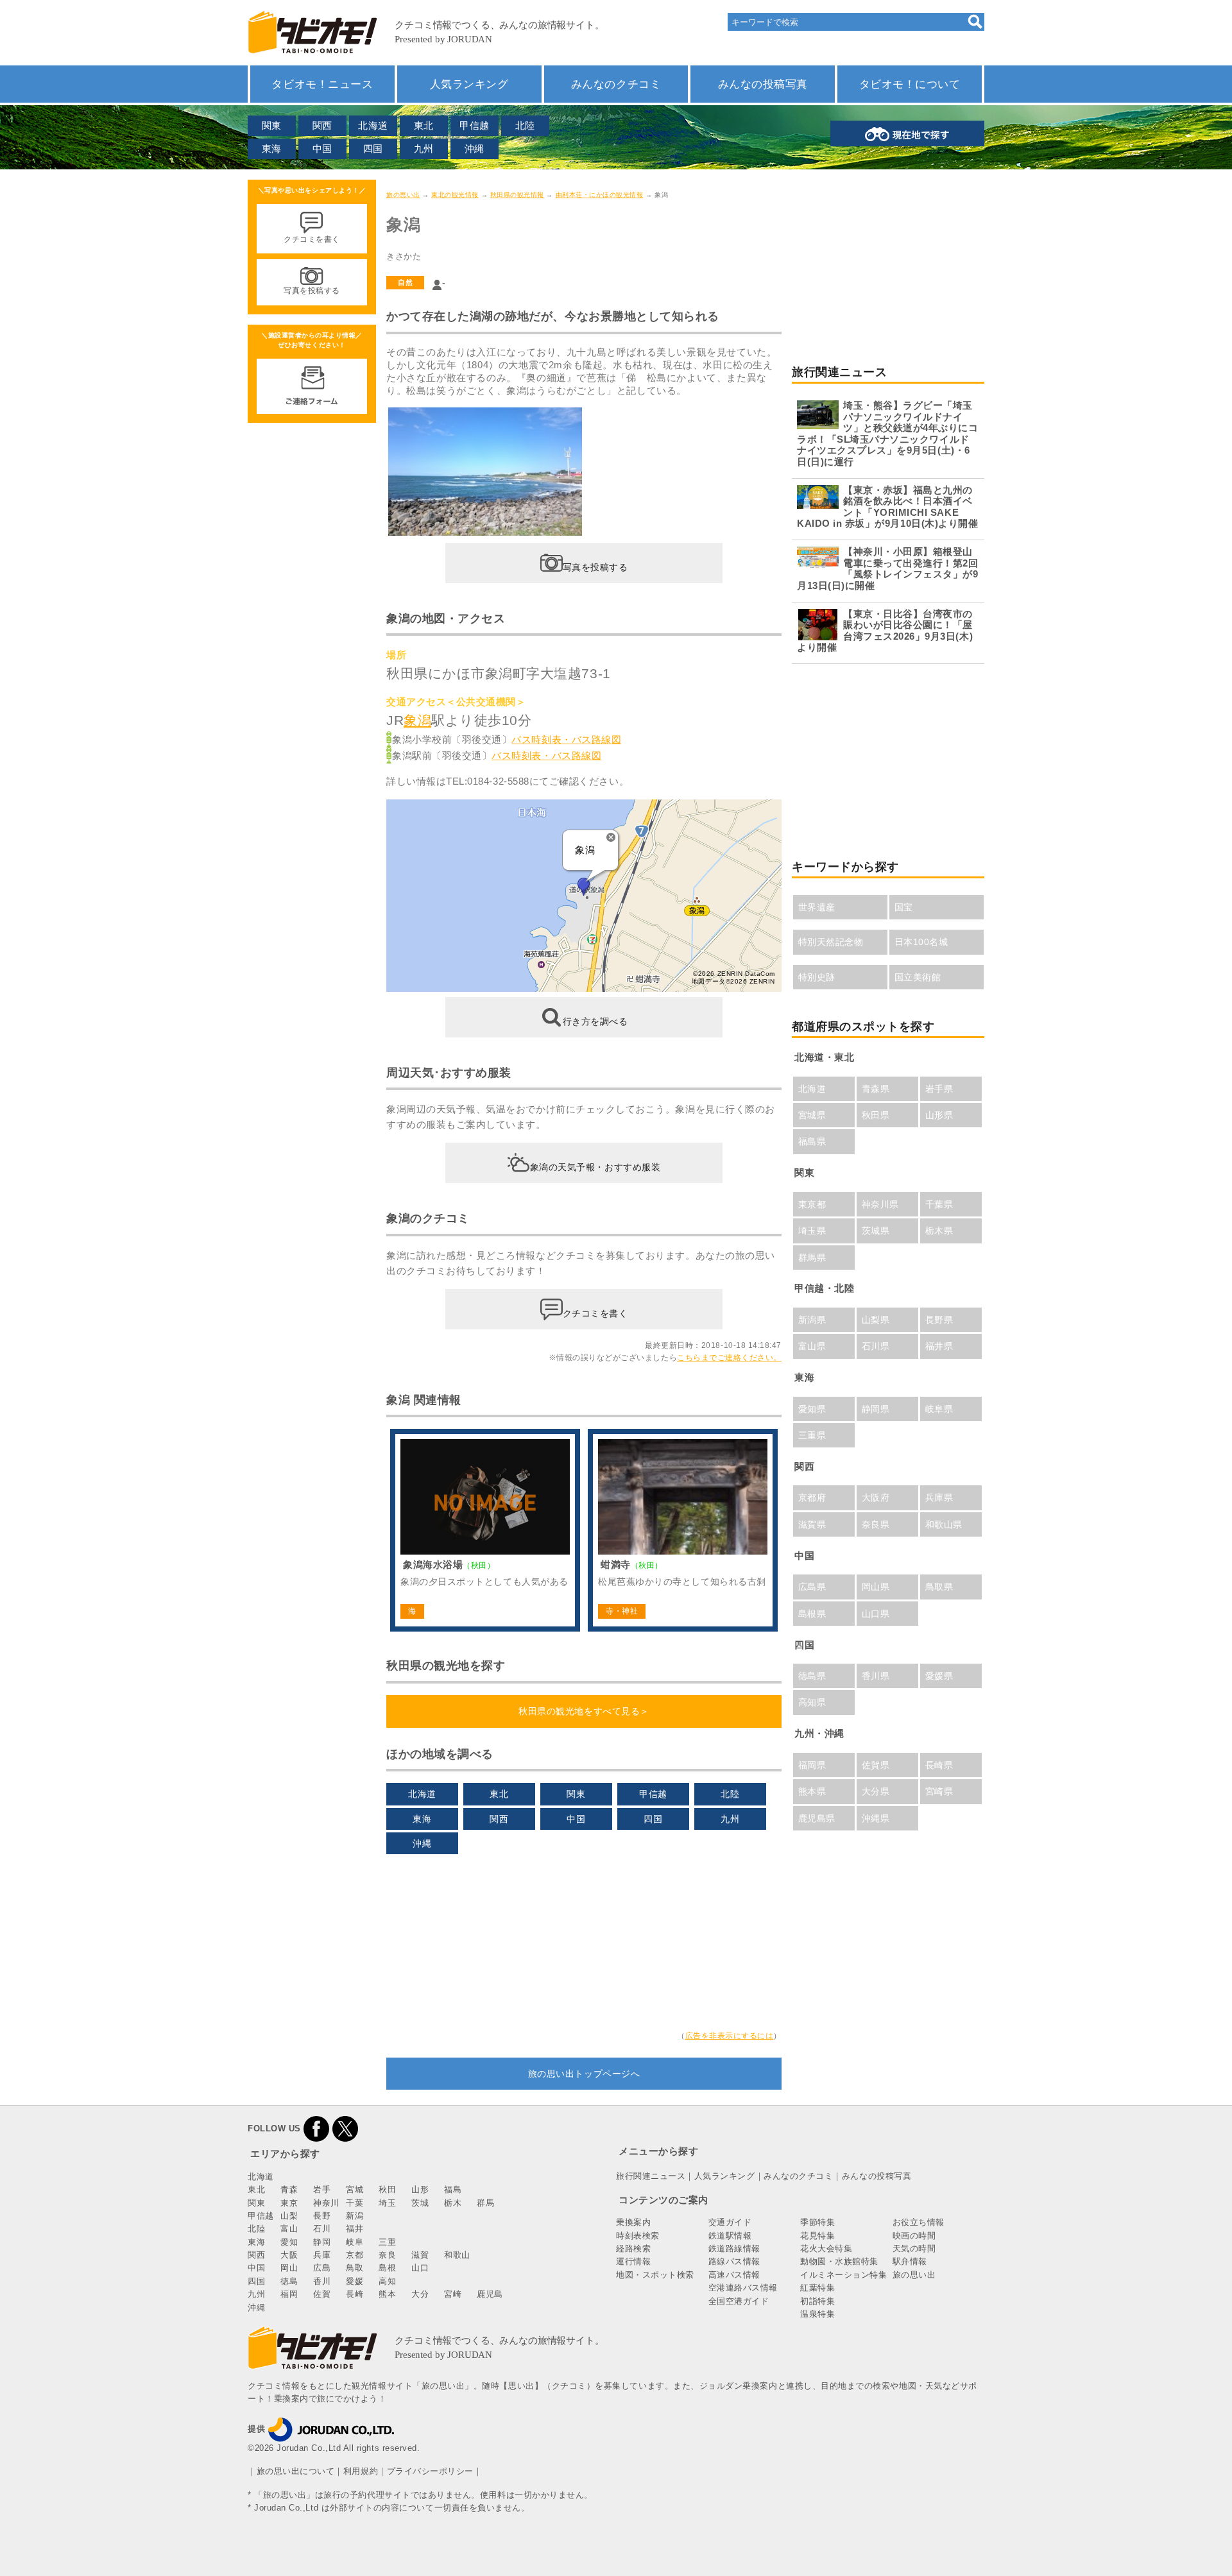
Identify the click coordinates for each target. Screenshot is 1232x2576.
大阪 (289, 2255)
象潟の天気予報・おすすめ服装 (595, 1167)
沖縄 (475, 149)
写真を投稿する (595, 567)
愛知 (289, 2242)
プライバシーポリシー (430, 2471)
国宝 (904, 907)
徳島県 (812, 1676)
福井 (355, 2229)
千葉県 (939, 1204)
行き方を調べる (595, 1021)
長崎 (355, 2294)
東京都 (812, 1204)
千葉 (355, 2203)
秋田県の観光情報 (517, 195)
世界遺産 (817, 907)
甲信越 (475, 125)
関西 (322, 125)
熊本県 (812, 1791)
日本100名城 (921, 942)
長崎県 (939, 1765)
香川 (322, 2281)
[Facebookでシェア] (316, 2128)
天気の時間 (914, 2248)
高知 (387, 2281)
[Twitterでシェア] (345, 2128)
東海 (272, 149)
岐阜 (355, 2242)
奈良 (387, 2255)
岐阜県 (939, 1409)
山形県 (939, 1115)
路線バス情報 (734, 2261)
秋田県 (876, 1115)
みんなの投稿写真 (763, 84)
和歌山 (457, 2255)
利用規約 (361, 2471)
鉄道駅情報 (730, 2236)
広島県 (812, 1587)
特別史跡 (817, 977)
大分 (420, 2294)
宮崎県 (939, 1791)
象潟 (417, 720)
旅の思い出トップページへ (584, 2074)
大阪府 (876, 1497)
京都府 (812, 1497)
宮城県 (812, 1115)
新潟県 (812, 1320)
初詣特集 (817, 2301)
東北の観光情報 (455, 195)
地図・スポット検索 (655, 2275)
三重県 (812, 1435)
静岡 (322, 2242)
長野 (322, 2216)
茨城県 (876, 1231)
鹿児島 (490, 2294)
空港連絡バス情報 (743, 2288)
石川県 (876, 1346)
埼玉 (387, 2203)
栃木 (453, 2203)
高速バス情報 (734, 2275)
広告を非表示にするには (730, 2036)
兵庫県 (939, 1497)
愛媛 (355, 2281)
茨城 (420, 2203)
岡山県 (876, 1587)
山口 (420, 2268)
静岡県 (876, 1409)
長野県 (939, 1320)
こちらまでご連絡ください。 (729, 1358)
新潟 (355, 2216)
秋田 (387, 2189)
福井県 (939, 1346)
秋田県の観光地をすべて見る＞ (584, 1711)
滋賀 (420, 2255)
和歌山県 (944, 1524)
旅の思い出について (296, 2471)
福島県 (812, 1141)
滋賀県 (812, 1524)
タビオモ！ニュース (322, 84)
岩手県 (939, 1089)
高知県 (812, 1702)
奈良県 (876, 1524)
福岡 (289, 2294)
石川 (322, 2229)
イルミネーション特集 (843, 2275)
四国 (373, 149)
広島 (322, 2268)
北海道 (373, 125)
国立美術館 (918, 977)
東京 (289, 2203)
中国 (322, 149)
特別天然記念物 (831, 942)
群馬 (485, 2203)
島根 (387, 2268)
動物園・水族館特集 (839, 2261)
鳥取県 (939, 1587)
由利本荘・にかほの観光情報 (600, 195)
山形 (420, 2189)
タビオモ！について (910, 84)
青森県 (876, 1089)
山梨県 (876, 1320)
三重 (387, 2242)
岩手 (322, 2189)
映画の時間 (914, 2236)
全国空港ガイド (739, 2301)
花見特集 (817, 2236)
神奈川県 (880, 1204)
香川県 (876, 1676)
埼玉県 (812, 1231)
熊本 (387, 2294)
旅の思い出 (403, 195)
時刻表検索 (638, 2236)
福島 (453, 2189)
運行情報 (633, 2261)
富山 (289, 2229)
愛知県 (812, 1409)
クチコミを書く (595, 1313)
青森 (289, 2189)
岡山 (289, 2268)
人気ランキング (469, 84)
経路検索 (633, 2248)
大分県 (876, 1791)
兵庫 (322, 2255)
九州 (424, 149)
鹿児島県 (817, 1818)
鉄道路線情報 (734, 2248)
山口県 (876, 1614)
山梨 (289, 2216)
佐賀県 (876, 1765)
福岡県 (812, 1765)
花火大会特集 (826, 2248)
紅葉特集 (817, 2288)
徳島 (289, 2281)
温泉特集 (817, 2314)
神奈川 (326, 2203)
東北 (424, 125)
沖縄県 (876, 1818)
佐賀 (322, 2294)
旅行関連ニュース (651, 2176)
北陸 (525, 125)
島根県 (812, 1614)
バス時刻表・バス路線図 (566, 739)
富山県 (812, 1346)
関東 (272, 125)
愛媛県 (939, 1676)
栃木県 (939, 1231)
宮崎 (453, 2294)
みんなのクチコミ (616, 84)
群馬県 (812, 1258)
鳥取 (355, 2268)
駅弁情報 (910, 2261)
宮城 (355, 2189)
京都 (355, 2255)
